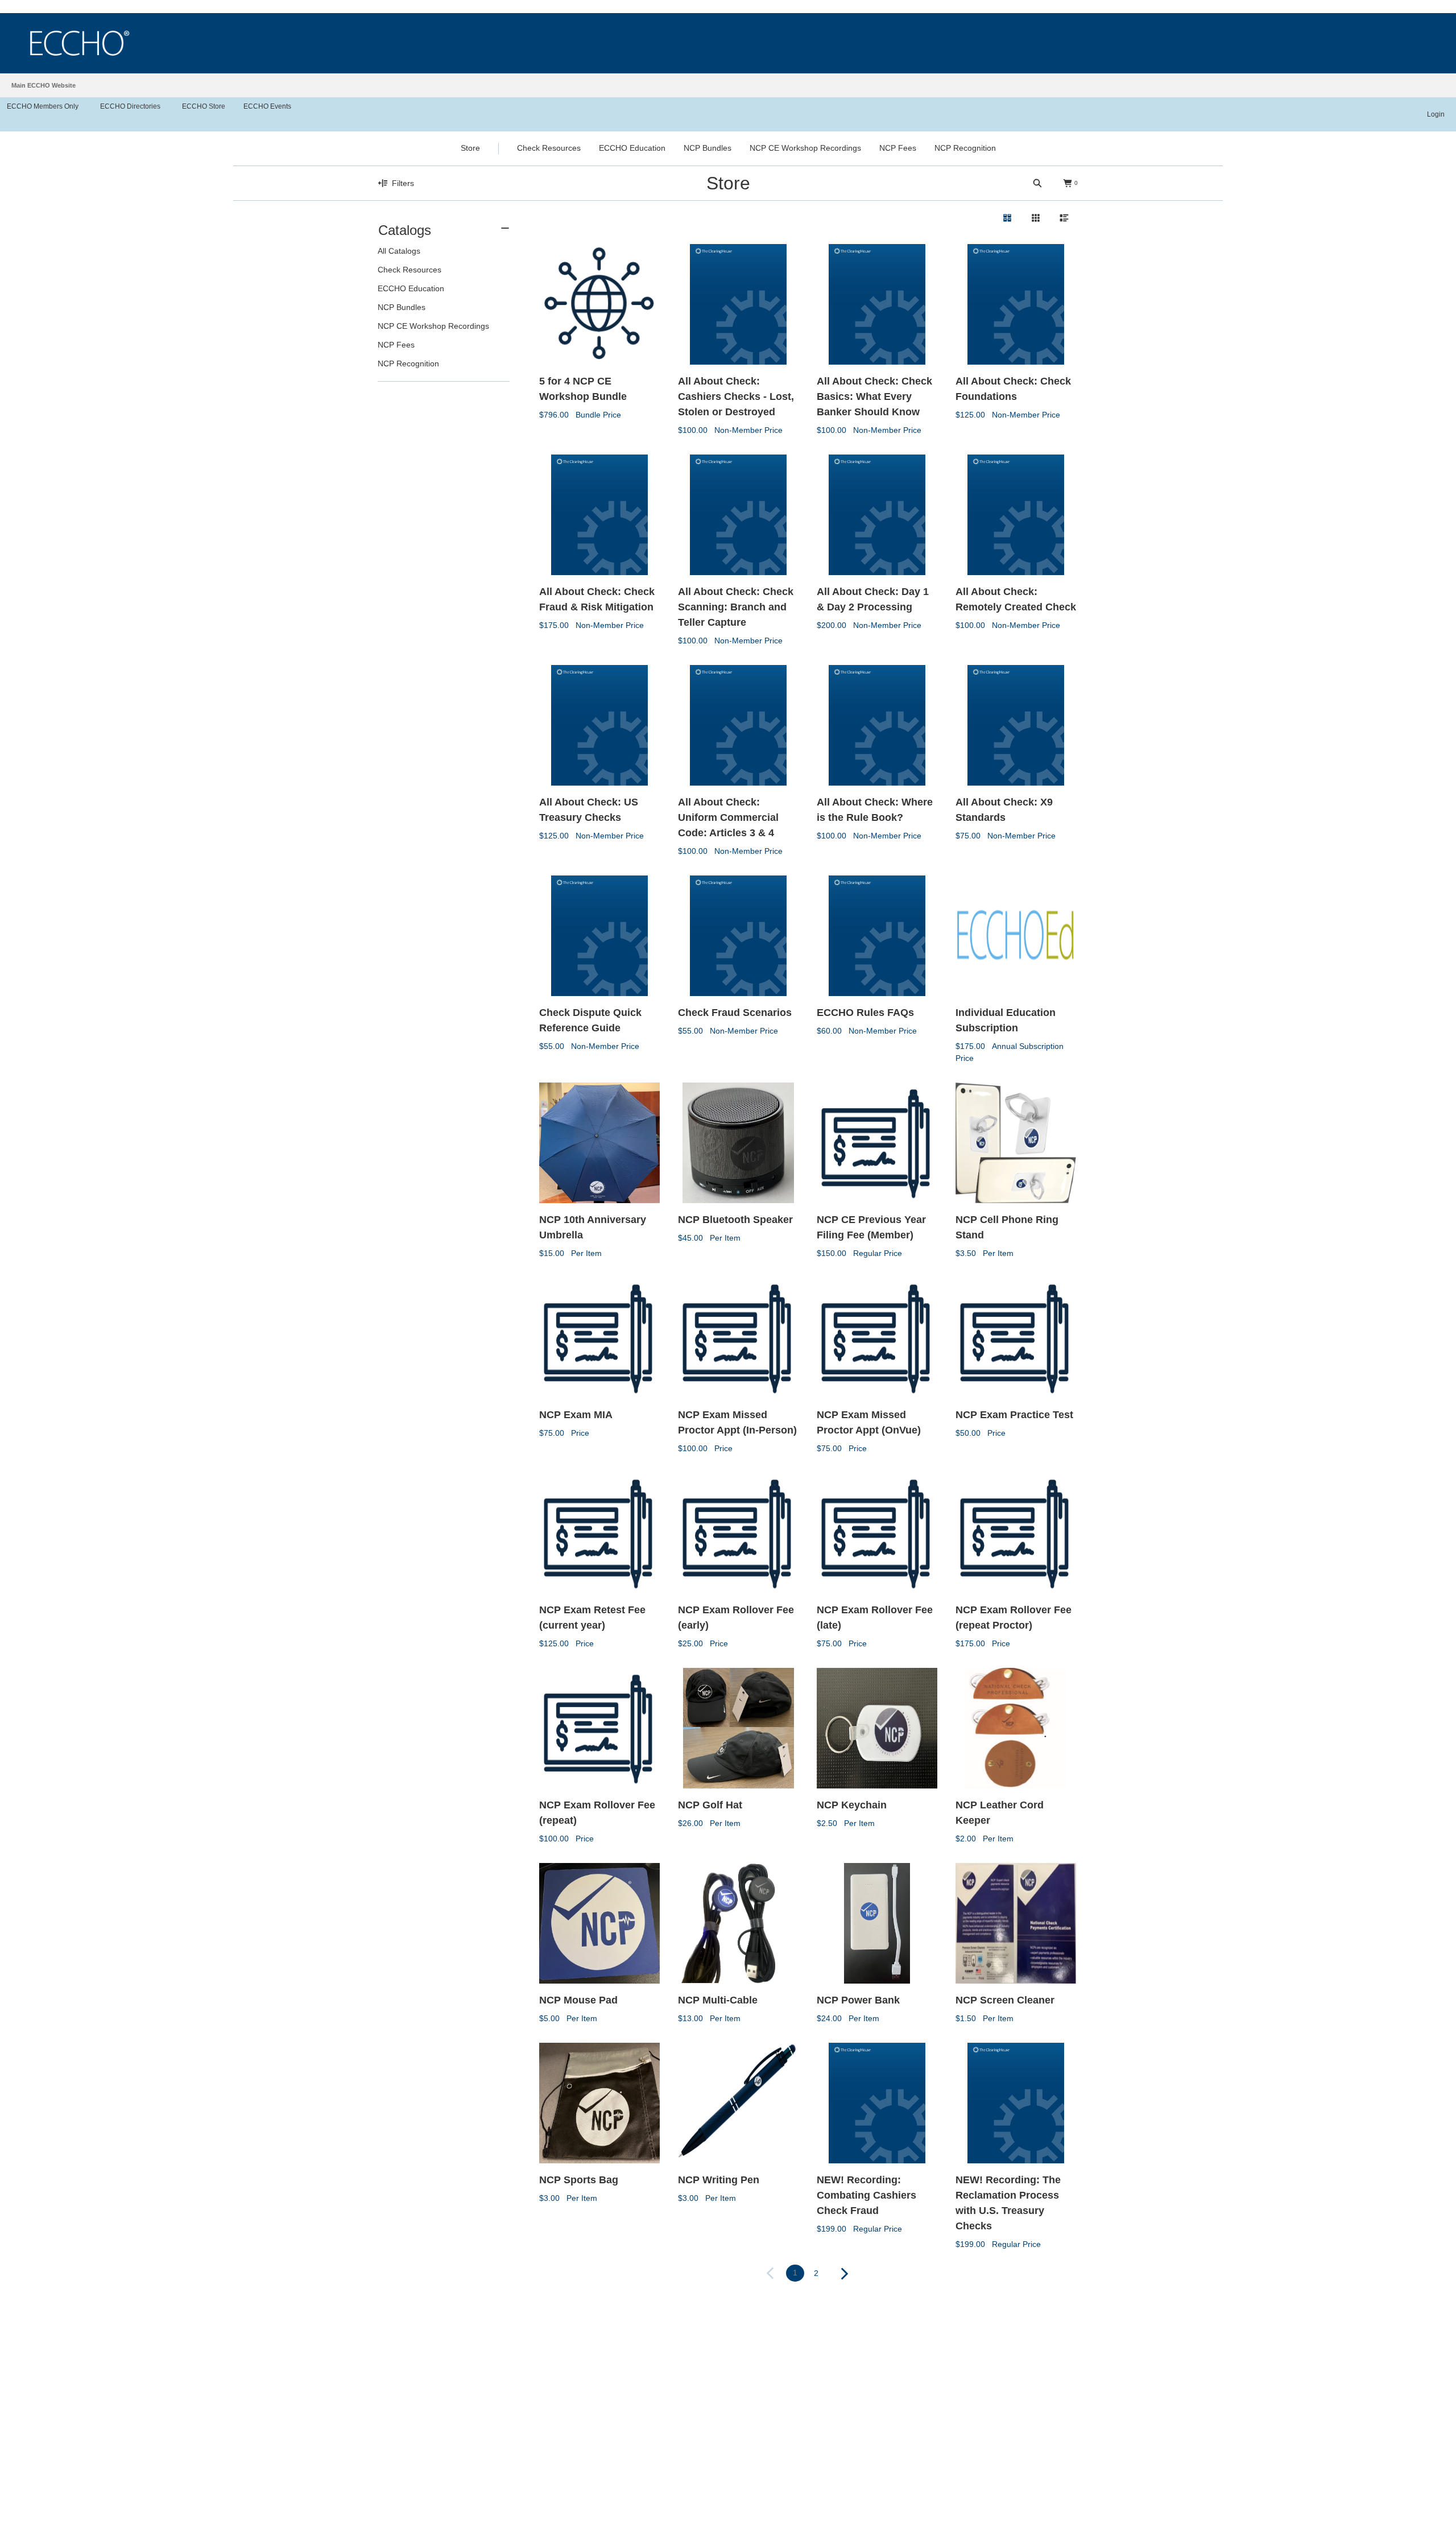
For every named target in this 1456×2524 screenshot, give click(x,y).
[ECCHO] (80, 43)
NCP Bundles (402, 307)
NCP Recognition (408, 363)
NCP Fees (396, 345)
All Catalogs (399, 251)
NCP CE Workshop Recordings (433, 326)
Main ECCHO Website (44, 85)
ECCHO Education (411, 288)
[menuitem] (444, 296)
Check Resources (409, 270)
